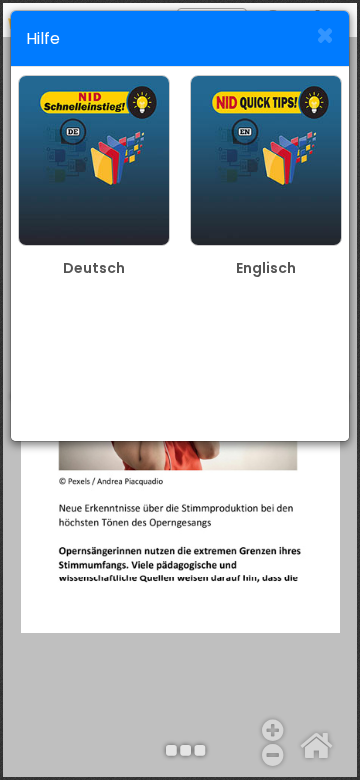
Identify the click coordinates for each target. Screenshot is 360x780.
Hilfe (43, 38)
